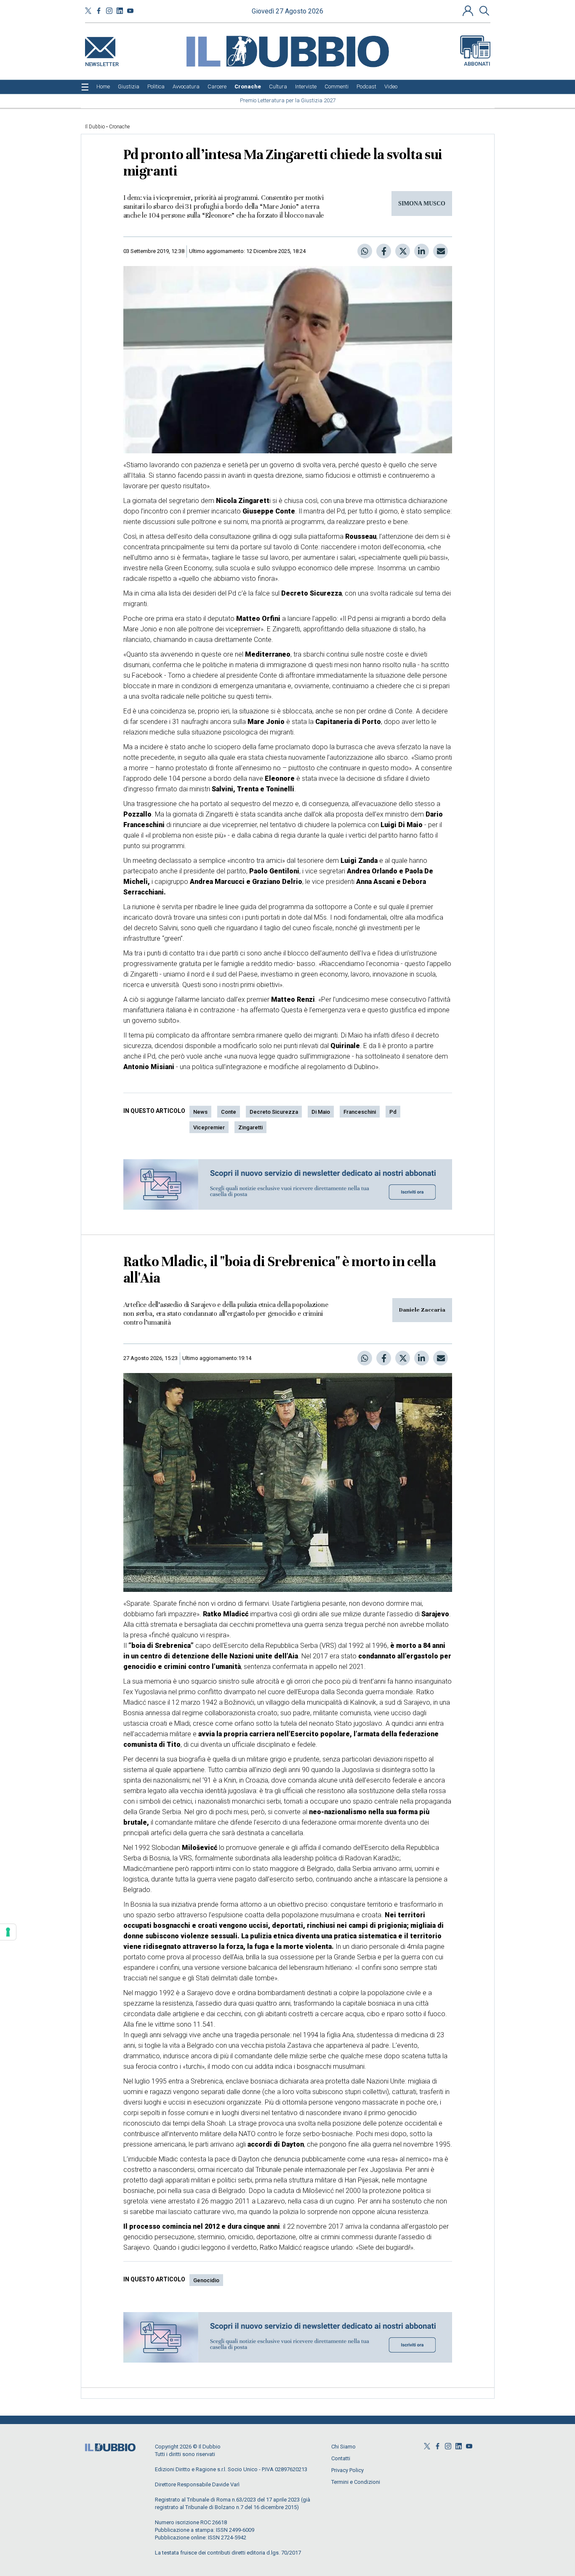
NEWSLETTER (102, 63)
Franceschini (360, 1112)
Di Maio (321, 1112)
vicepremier (209, 1127)
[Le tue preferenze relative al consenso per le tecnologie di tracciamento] (8, 1932)
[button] (469, 11)
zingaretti (250, 1127)
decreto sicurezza (274, 1112)
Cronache (119, 127)
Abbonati (477, 64)
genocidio (206, 2280)
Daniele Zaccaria (422, 1310)
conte (229, 1112)
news (200, 1112)
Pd (393, 1112)
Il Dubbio (95, 127)
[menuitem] (103, 87)
